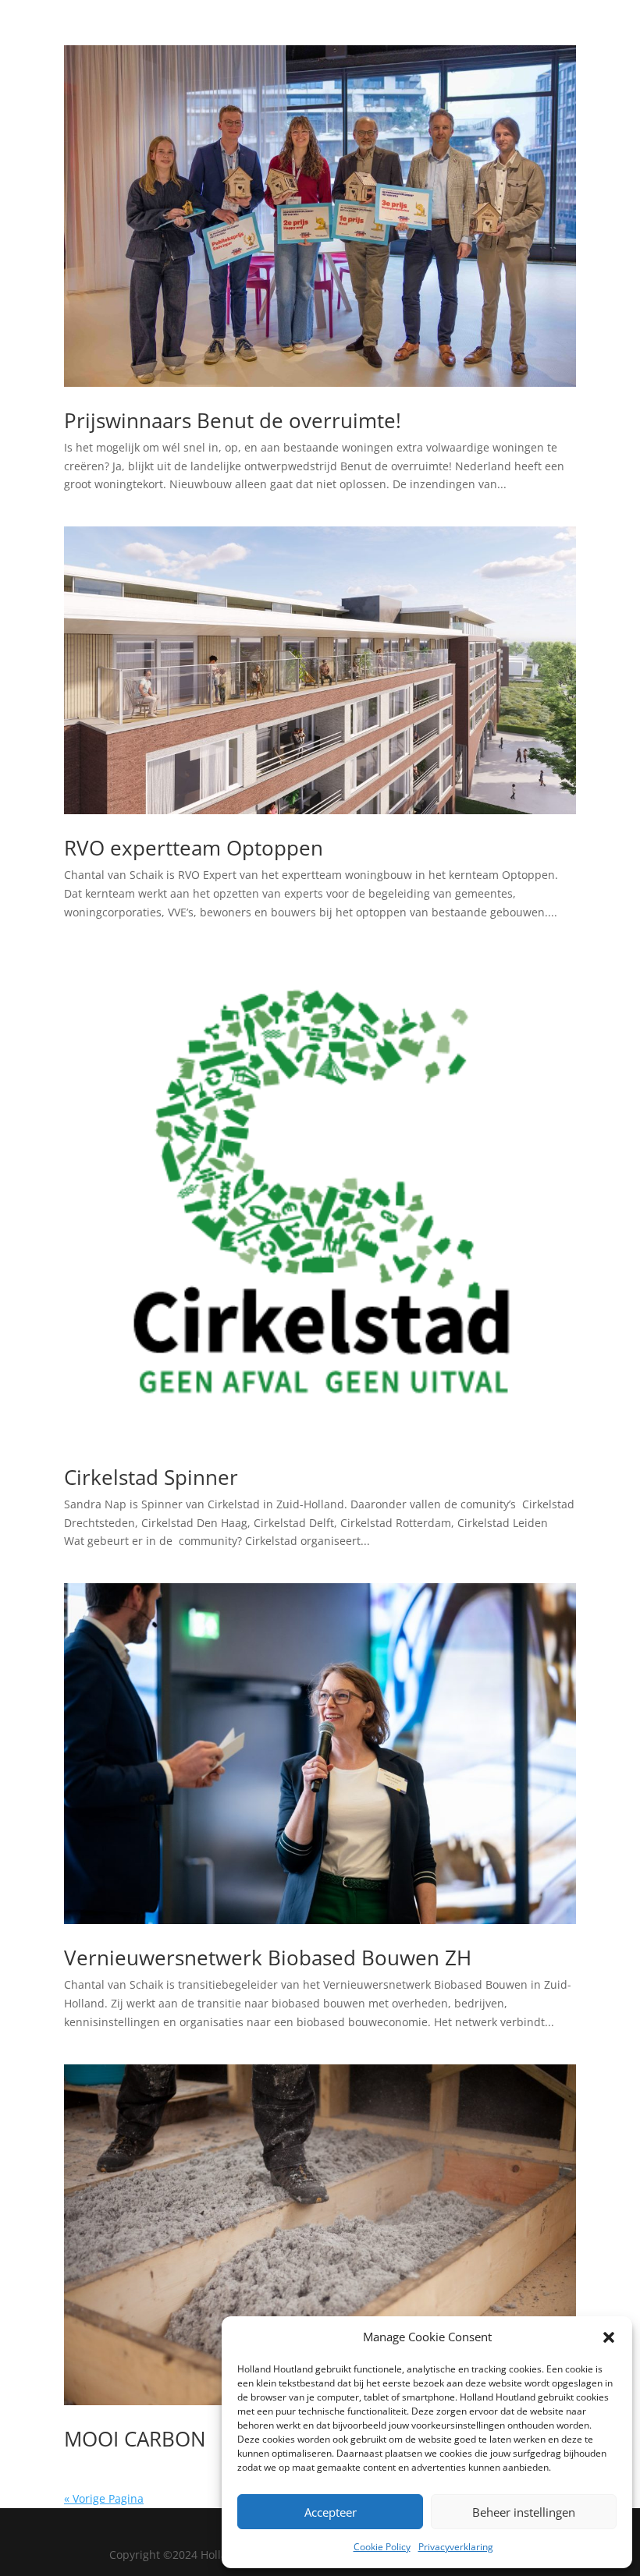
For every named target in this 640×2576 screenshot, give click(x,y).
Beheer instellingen (524, 2512)
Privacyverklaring (456, 2547)
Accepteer (331, 2512)
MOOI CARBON (135, 2439)
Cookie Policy (382, 2547)
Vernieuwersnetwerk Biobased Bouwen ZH (268, 1958)
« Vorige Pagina (104, 2498)
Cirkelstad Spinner (151, 1477)
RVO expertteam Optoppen (194, 848)
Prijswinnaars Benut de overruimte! (233, 420)
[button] (609, 2337)
